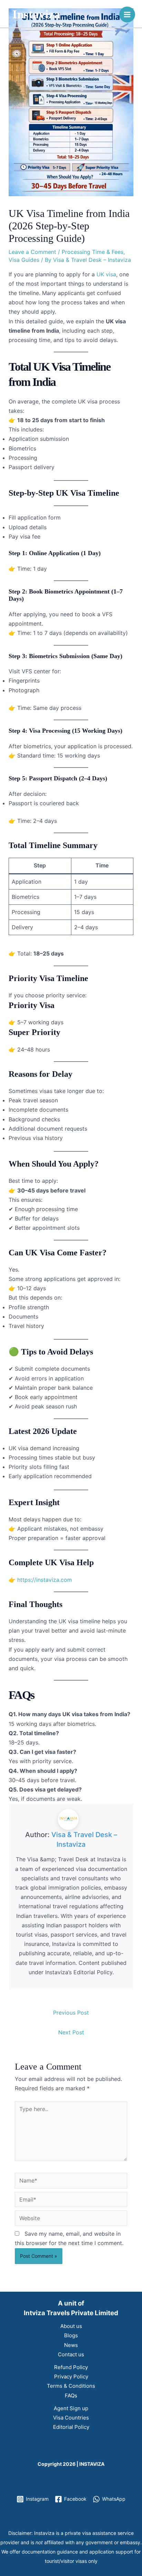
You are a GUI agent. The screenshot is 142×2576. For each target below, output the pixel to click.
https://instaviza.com (45, 1580)
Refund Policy (71, 2367)
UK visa (106, 274)
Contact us (71, 2354)
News (71, 2345)
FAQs (71, 2396)
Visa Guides (24, 260)
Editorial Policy (71, 2427)
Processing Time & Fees (93, 252)
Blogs (71, 2335)
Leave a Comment (32, 252)
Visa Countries (71, 2418)
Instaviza (36, 14)
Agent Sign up (71, 2408)
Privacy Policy (71, 2377)
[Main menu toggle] (127, 15)
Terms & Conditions (71, 2386)
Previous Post (71, 2013)
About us (71, 2326)
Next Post (71, 2032)
